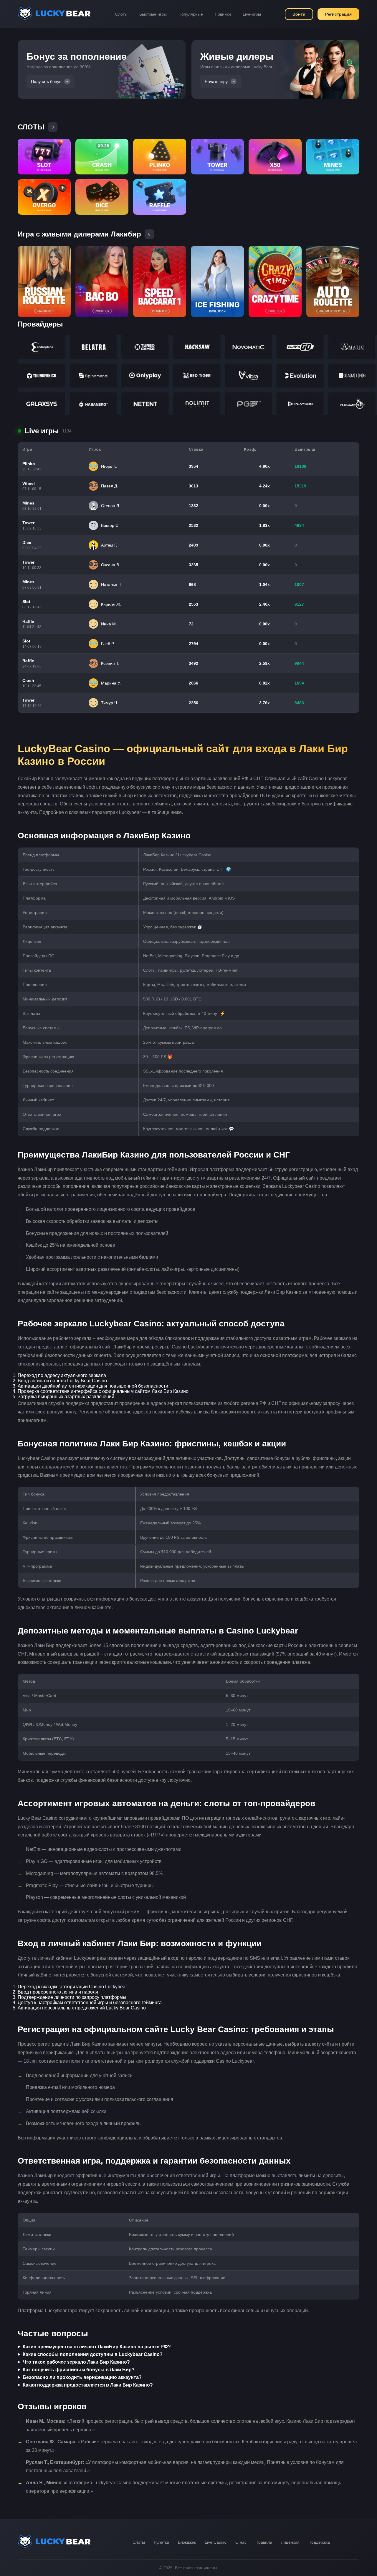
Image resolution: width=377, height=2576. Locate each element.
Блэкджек (187, 2542)
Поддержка (319, 2542)
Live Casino (216, 2542)
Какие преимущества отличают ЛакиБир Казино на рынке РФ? (97, 2347)
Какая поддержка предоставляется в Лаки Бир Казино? (88, 2385)
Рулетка (161, 2542)
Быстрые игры (153, 14)
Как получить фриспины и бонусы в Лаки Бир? (79, 2370)
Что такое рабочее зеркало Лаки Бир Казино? (76, 2362)
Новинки (223, 14)
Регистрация (338, 14)
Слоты (121, 14)
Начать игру (216, 81)
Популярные (191, 14)
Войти (299, 14)
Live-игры (252, 14)
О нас (241, 2542)
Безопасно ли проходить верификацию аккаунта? (82, 2377)
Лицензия (290, 2542)
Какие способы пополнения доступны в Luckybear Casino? (93, 2354)
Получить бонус (46, 81)
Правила (264, 2542)
